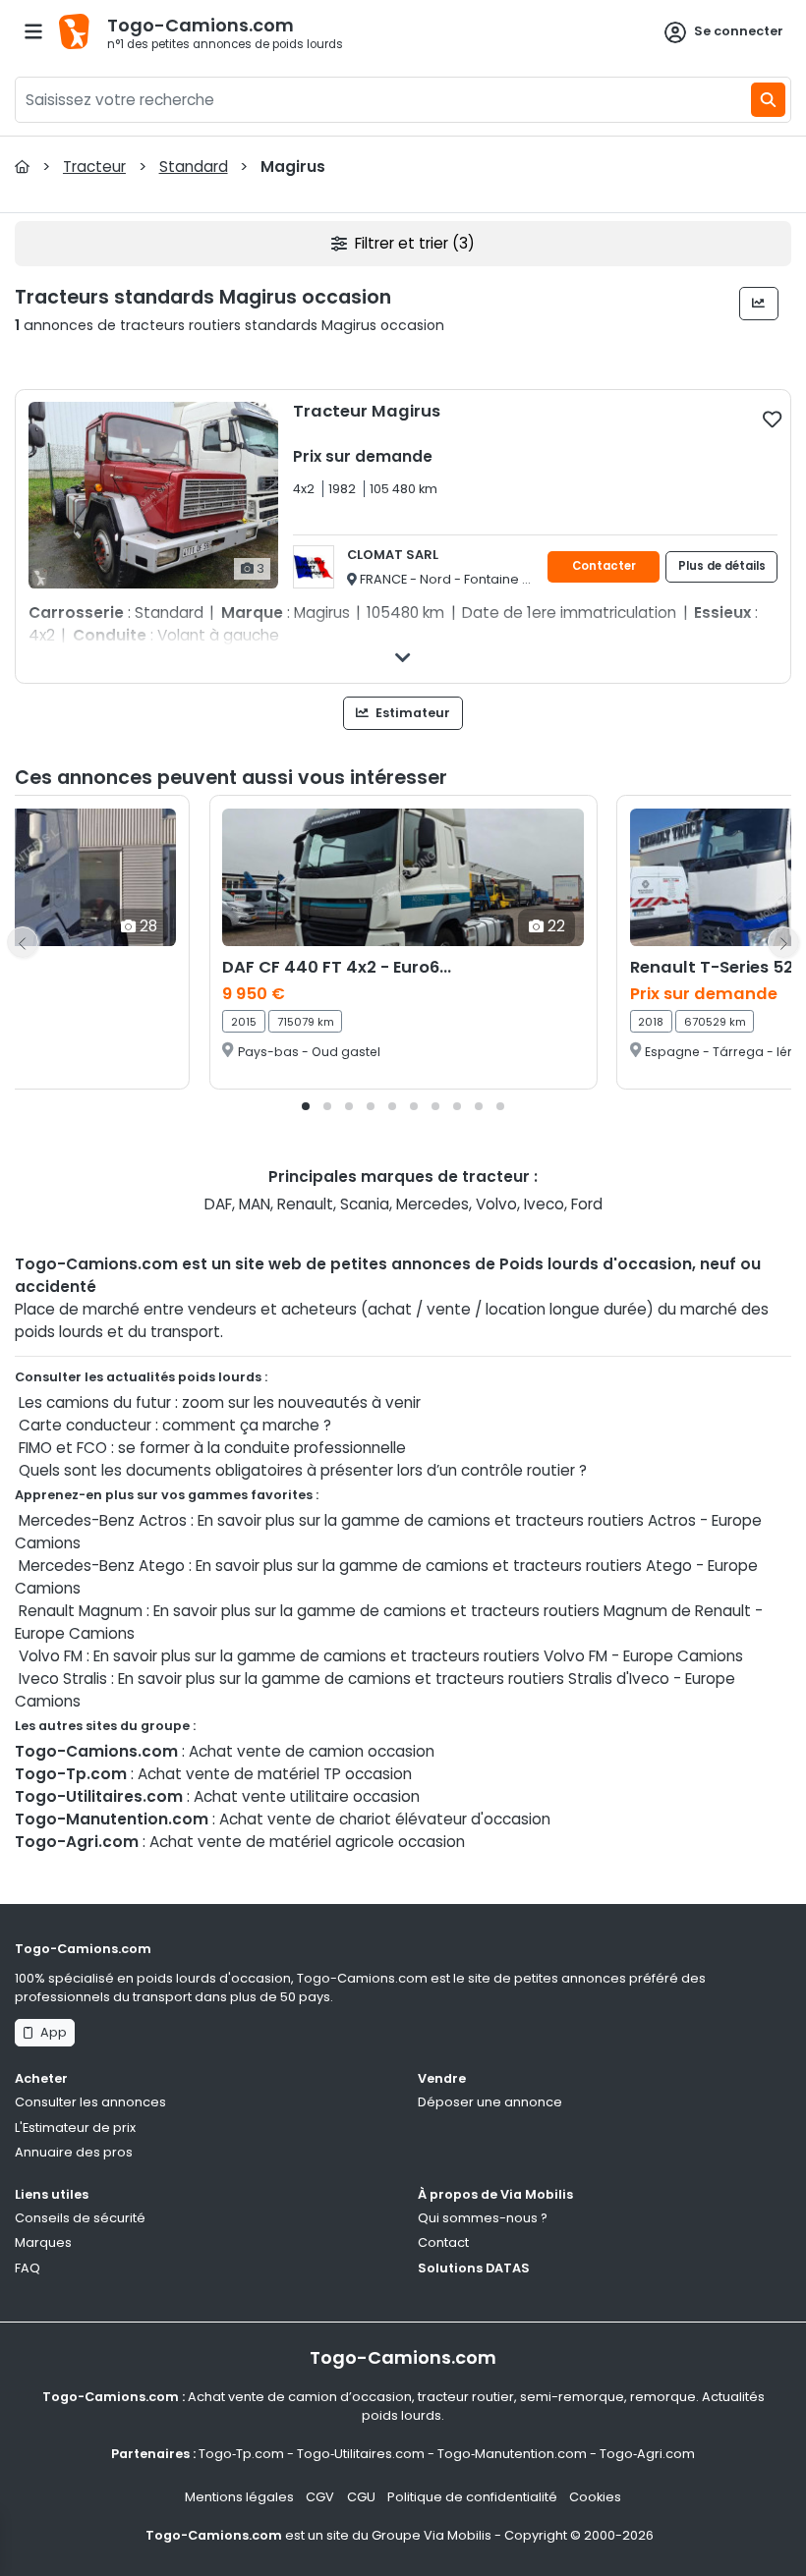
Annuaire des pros (74, 2152)
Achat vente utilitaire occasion (307, 1796)
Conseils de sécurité (80, 2218)
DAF (218, 1204)
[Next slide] (783, 942)
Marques (43, 2242)
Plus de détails (722, 566)
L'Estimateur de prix (75, 2128)
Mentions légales (239, 2497)
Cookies (595, 2497)
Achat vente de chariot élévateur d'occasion (385, 1819)
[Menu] (33, 31)
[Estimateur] (759, 304)
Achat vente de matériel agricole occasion (307, 1842)
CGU (361, 2497)
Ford (587, 1204)
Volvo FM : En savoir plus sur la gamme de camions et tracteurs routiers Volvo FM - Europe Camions (381, 1656)
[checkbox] (772, 419)
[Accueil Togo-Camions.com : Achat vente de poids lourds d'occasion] (22, 167)
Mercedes (432, 1204)
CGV (320, 2497)
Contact (443, 2242)
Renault (305, 1204)
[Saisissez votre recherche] (768, 100)
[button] (306, 1106)
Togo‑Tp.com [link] (241, 2454)
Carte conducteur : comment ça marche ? (175, 1425)
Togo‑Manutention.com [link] (512, 2454)
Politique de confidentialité (472, 2497)
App (51, 2032)
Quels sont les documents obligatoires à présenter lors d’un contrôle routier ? (303, 1470)
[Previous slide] (23, 942)
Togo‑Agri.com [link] (647, 2454)
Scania (365, 1204)
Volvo (496, 1204)
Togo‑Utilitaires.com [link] (361, 2454)
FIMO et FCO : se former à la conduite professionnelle (212, 1448)
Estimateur (411, 713)
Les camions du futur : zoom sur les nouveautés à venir (220, 1402)
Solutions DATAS (474, 2268)
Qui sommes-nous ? (483, 2218)
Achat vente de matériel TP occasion (275, 1774)
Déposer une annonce (490, 2102)
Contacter (604, 566)
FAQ (28, 2268)
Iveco (544, 1204)
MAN (255, 1204)
